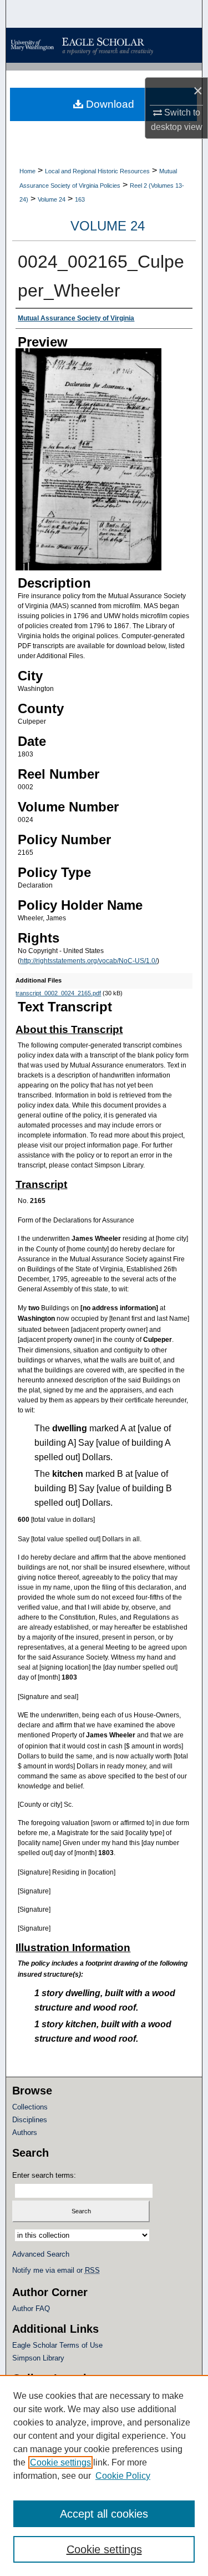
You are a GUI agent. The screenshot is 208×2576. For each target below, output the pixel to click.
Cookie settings (60, 2462)
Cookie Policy (123, 2476)
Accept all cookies (104, 2514)
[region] (104, 2475)
